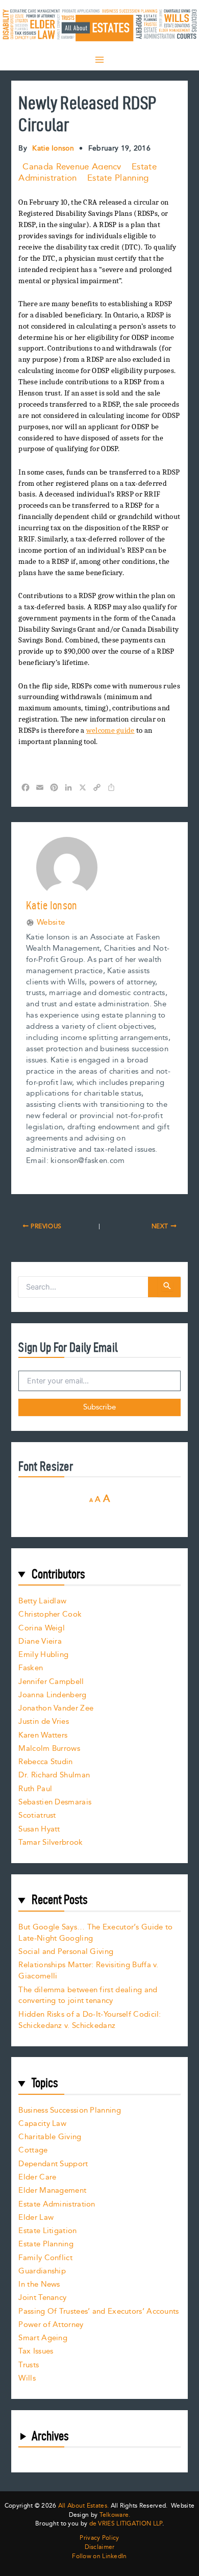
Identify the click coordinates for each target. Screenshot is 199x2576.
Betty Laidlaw (42, 1601)
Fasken (31, 1668)
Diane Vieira (40, 1641)
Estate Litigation (47, 2231)
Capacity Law (42, 2124)
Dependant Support (53, 2164)
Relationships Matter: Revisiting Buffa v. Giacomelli (88, 1971)
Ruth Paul (35, 1789)
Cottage (33, 2150)
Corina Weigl (42, 1628)
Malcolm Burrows (49, 1749)
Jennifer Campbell (51, 1682)
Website (51, 923)
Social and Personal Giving (66, 1952)
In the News (39, 2284)
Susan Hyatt (39, 1829)
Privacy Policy (99, 2538)
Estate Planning (118, 178)
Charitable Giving (50, 2137)
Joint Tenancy (42, 2298)
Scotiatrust (37, 1815)
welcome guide (110, 730)
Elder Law (36, 2218)
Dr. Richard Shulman (54, 1775)
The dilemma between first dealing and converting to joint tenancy (88, 1996)
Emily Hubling (43, 1655)
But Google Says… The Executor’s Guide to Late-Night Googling (95, 1933)
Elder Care (37, 2177)
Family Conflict (45, 2258)
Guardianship (42, 2271)
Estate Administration (57, 2204)
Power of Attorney (51, 2325)
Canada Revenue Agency (72, 167)
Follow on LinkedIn (99, 2557)
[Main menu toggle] (99, 60)
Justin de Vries (44, 1722)
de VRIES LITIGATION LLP (126, 2524)
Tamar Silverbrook (51, 1842)
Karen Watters (43, 1735)
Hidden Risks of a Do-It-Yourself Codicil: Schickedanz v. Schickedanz (90, 2020)
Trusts (29, 2365)
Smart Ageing (43, 2338)
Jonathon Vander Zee (56, 1708)
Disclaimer (100, 2547)
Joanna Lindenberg (52, 1695)
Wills (27, 2378)
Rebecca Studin (45, 1762)
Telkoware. (115, 2515)
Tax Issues (36, 2351)
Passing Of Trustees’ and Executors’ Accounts (98, 2311)
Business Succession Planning (69, 2110)
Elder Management (52, 2190)
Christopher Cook (50, 1614)
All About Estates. (83, 2506)
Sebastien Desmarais (55, 1802)
